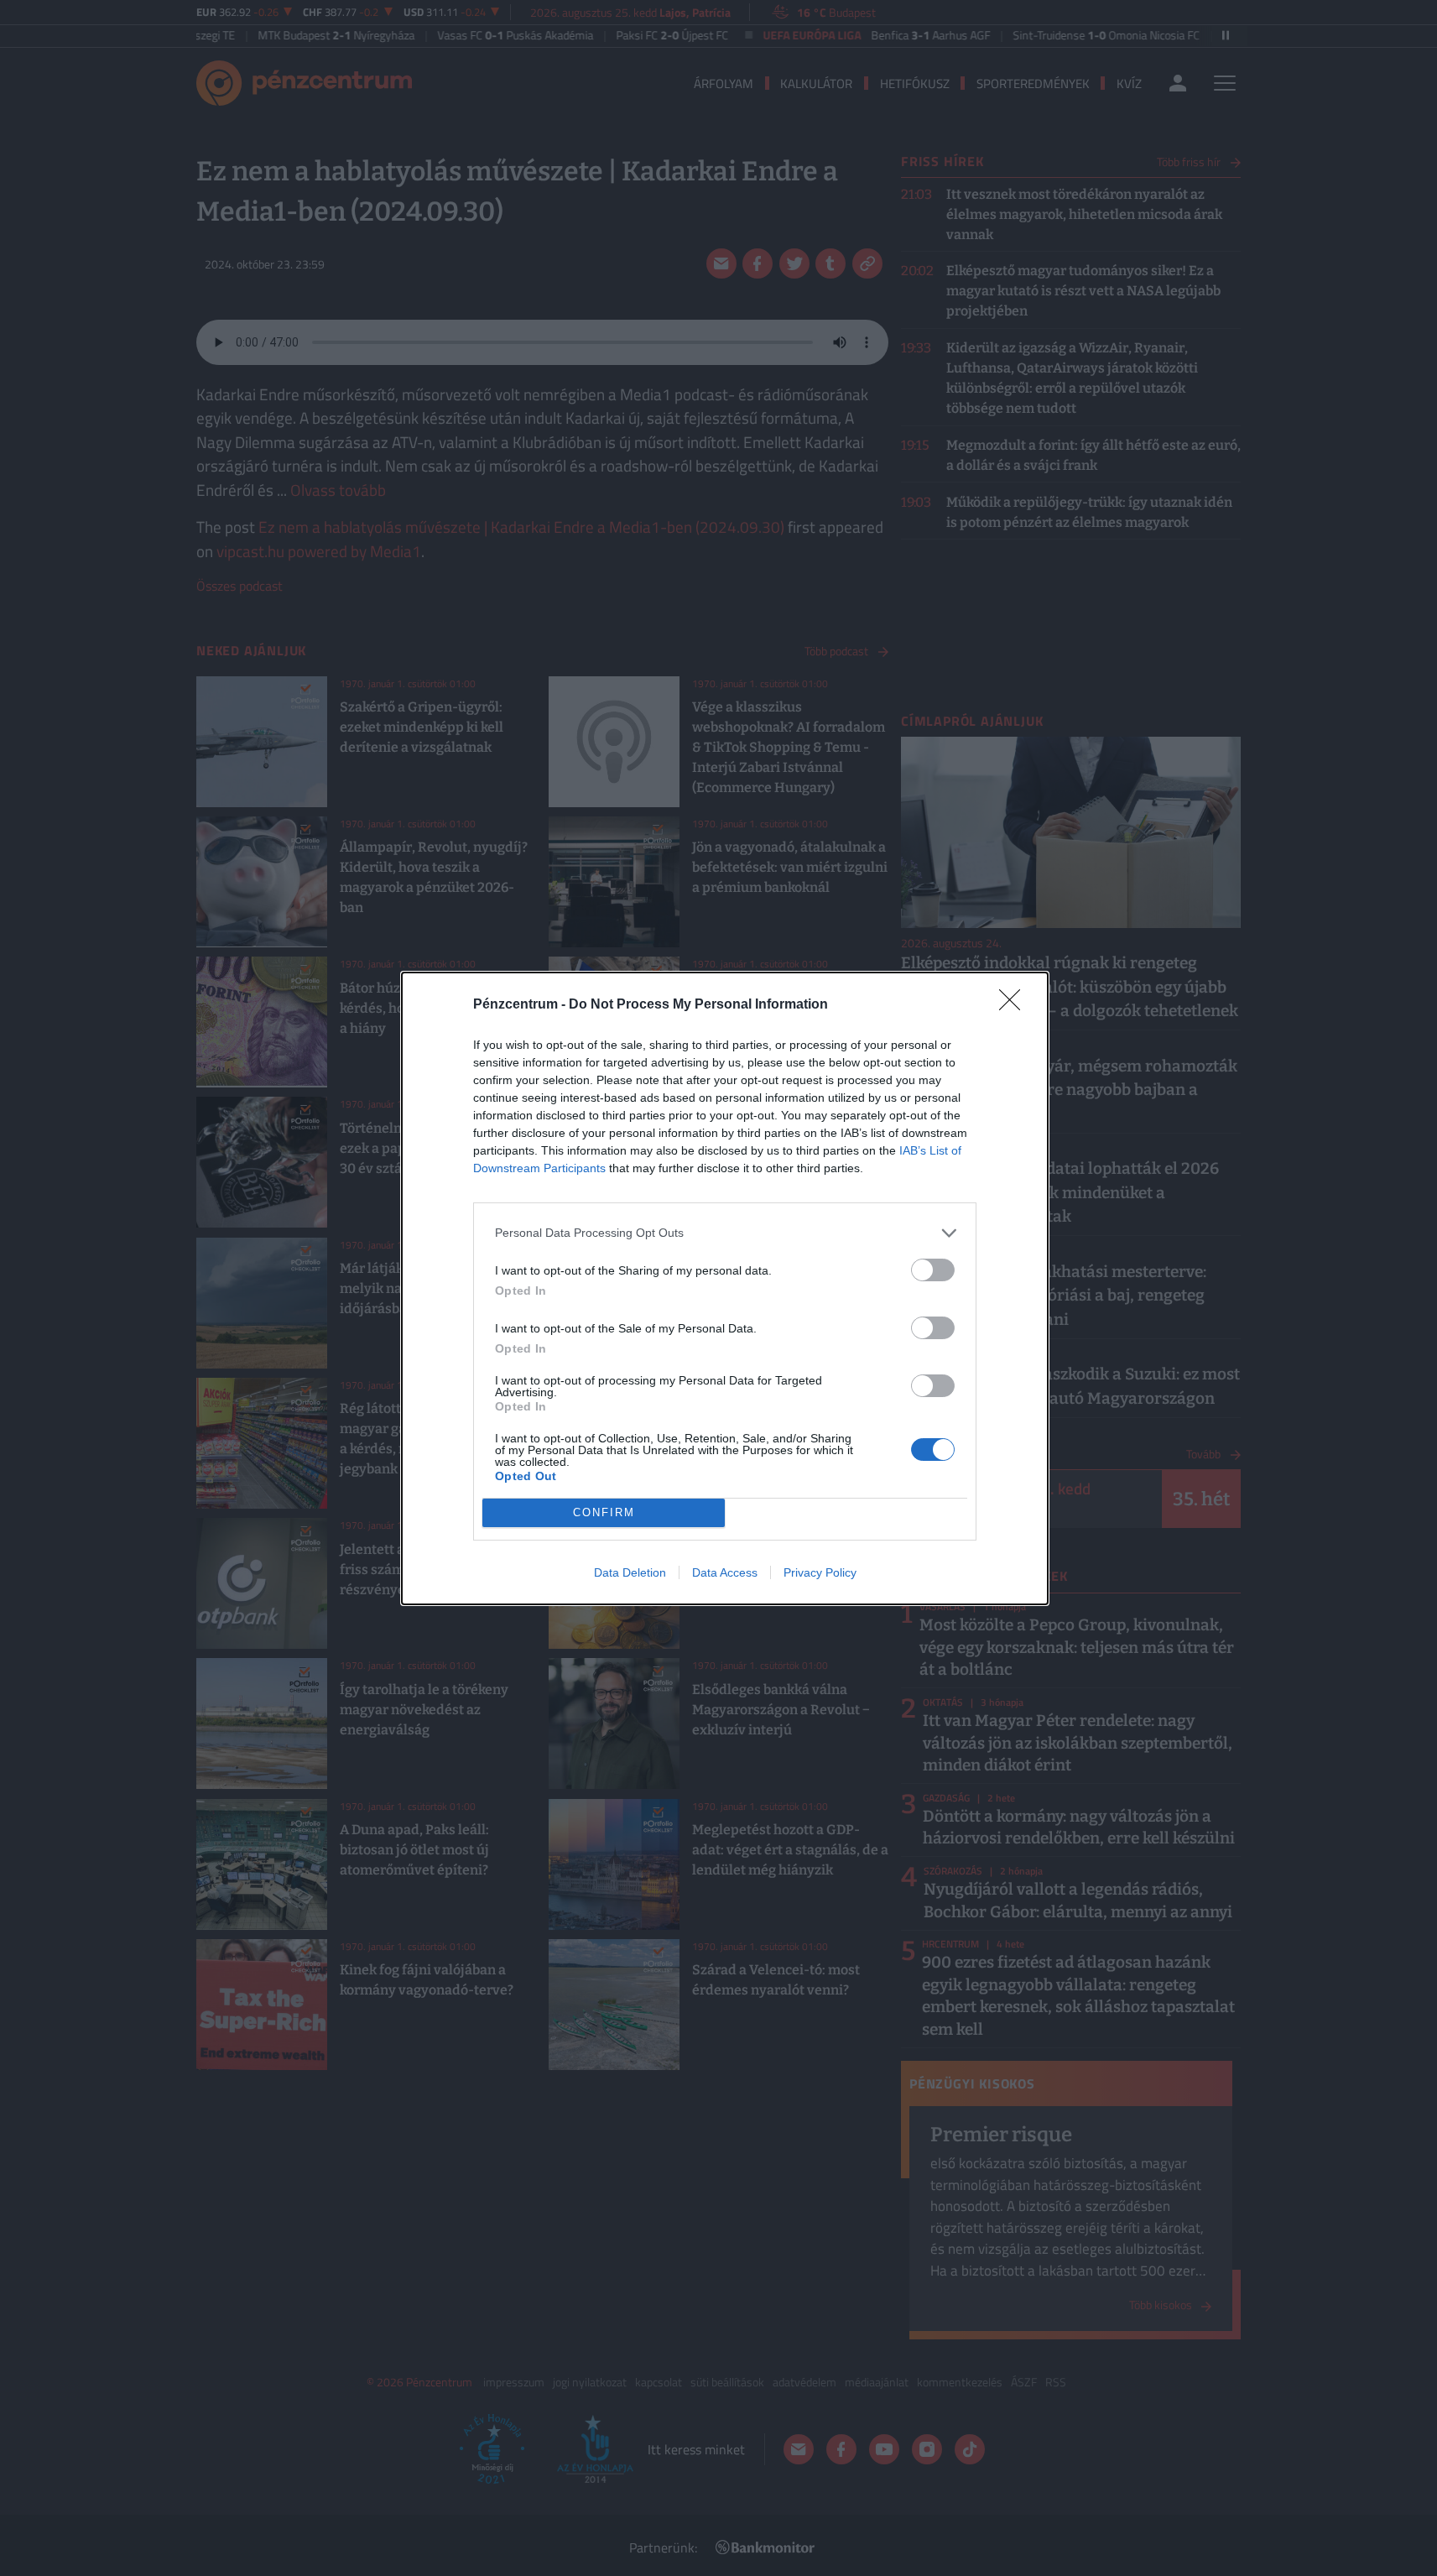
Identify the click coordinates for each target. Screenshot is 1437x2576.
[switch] (933, 1270)
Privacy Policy (820, 1572)
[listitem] (725, 1233)
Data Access (725, 1572)
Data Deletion (630, 1572)
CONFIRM (604, 1512)
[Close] (1015, 1005)
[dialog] (725, 1288)
